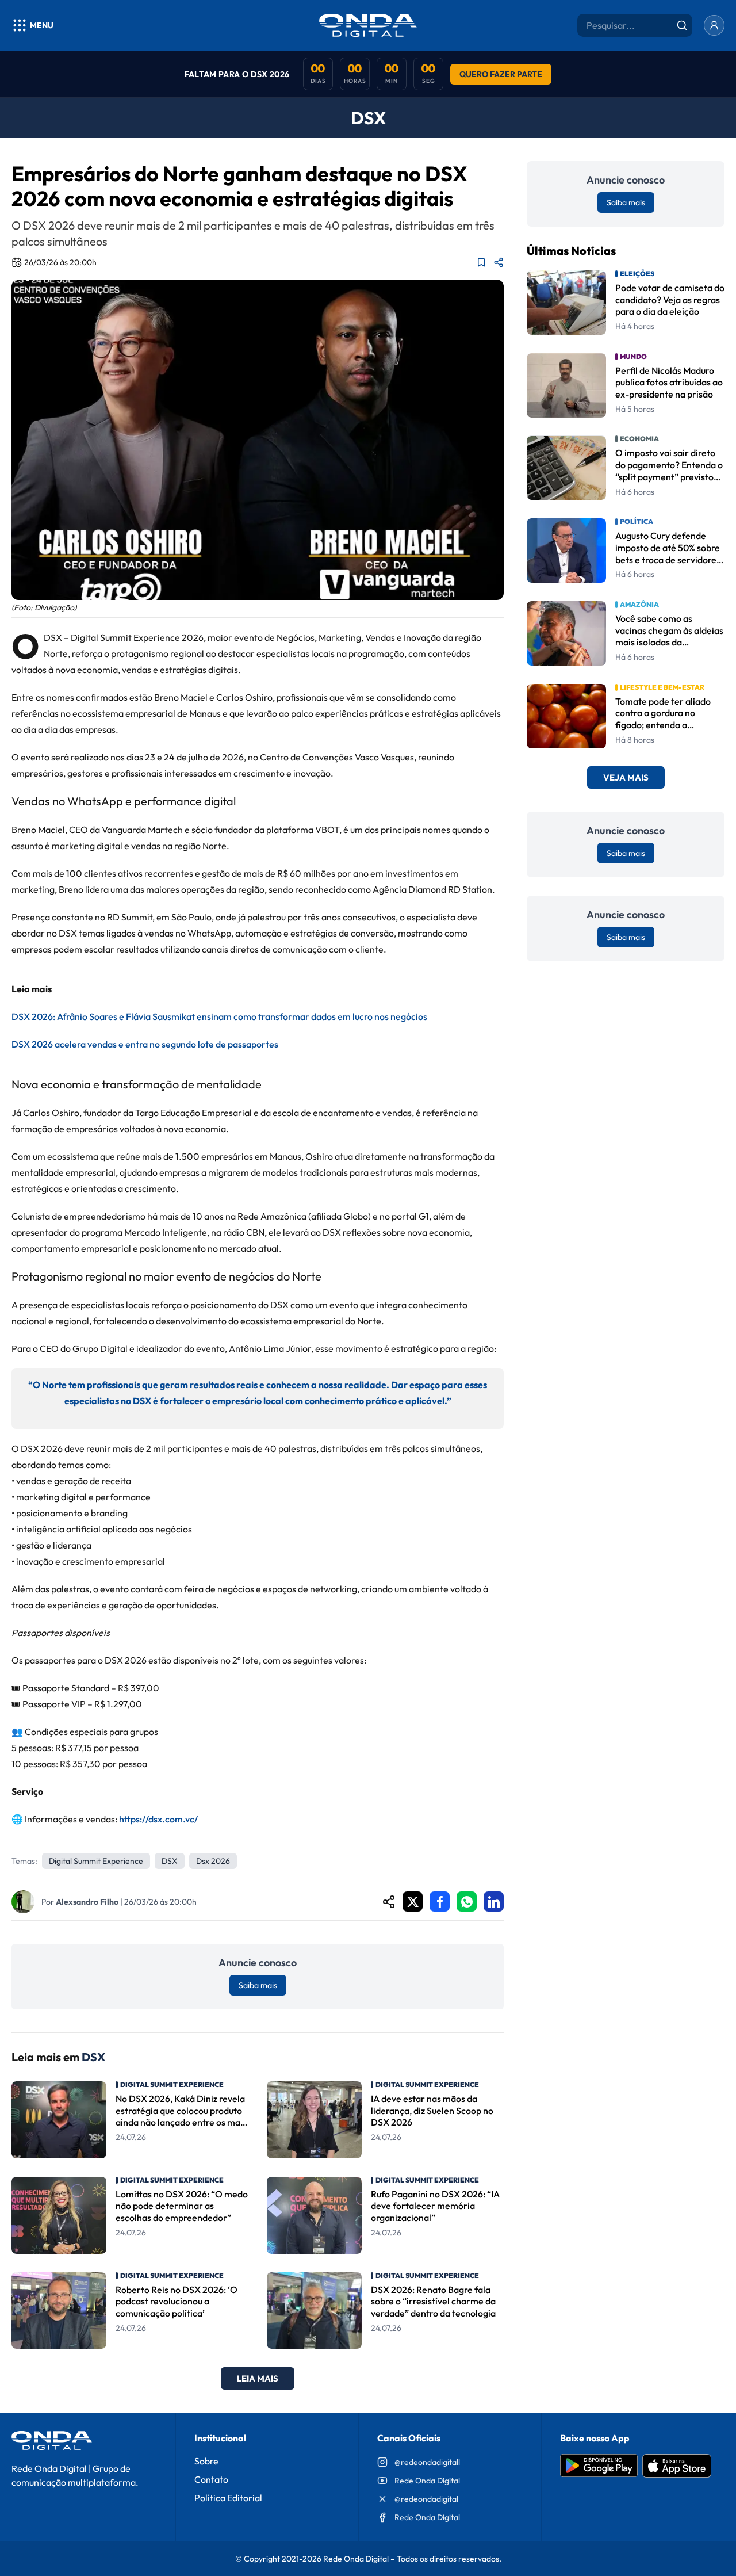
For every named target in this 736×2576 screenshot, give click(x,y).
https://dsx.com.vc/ (158, 1819)
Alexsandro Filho (87, 1902)
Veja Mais (626, 778)
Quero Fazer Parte (501, 74)
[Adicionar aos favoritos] (481, 262)
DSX (170, 1861)
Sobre (206, 2461)
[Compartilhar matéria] (499, 262)
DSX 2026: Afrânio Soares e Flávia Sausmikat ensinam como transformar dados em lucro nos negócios (219, 1016)
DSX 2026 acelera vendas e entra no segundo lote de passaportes (145, 1044)
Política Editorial (228, 2498)
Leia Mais (258, 2378)
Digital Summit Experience (96, 1861)
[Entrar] (714, 25)
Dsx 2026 (213, 1861)
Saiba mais (258, 1985)
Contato (211, 2479)
